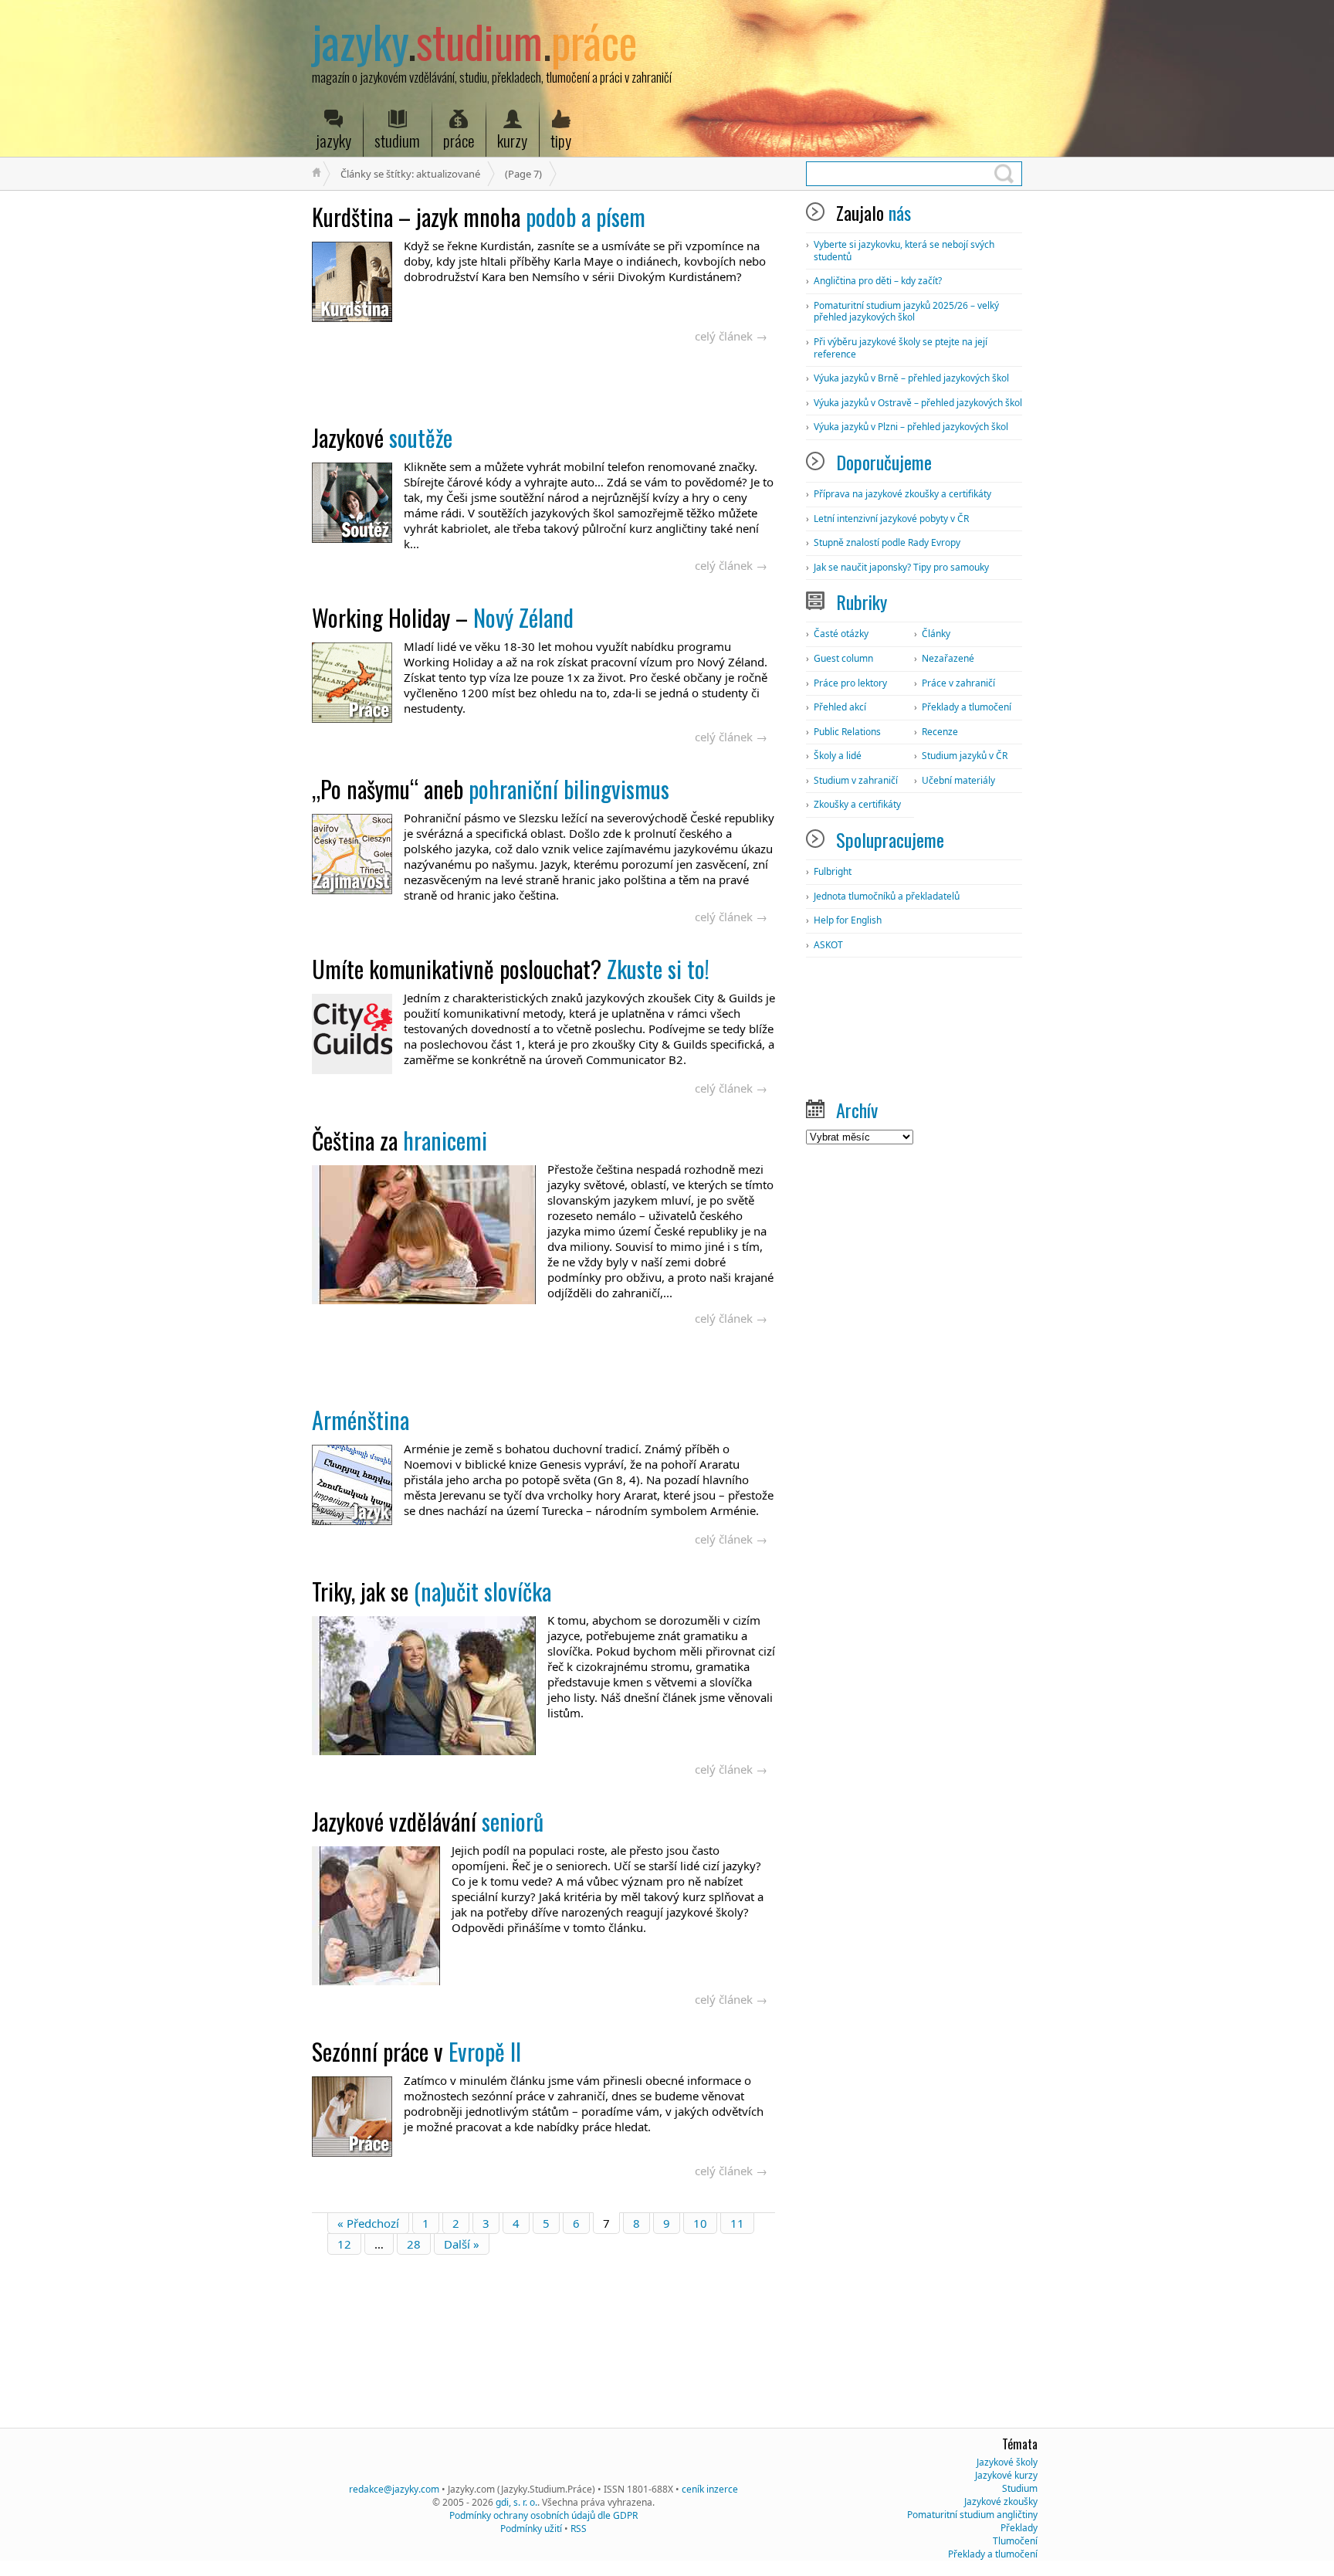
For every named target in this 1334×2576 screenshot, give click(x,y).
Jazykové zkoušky (1001, 2501)
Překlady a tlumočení (967, 707)
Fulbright (833, 871)
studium (397, 140)
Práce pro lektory (850, 683)
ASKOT (828, 945)
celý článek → (731, 336)
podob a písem (479, 217)
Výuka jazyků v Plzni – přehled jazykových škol (911, 427)
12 (344, 2244)
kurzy (512, 140)
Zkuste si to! (511, 969)
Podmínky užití (531, 2529)
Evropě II (416, 2051)
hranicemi (400, 1140)
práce (459, 140)
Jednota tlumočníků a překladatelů (887, 896)
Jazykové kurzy (1006, 2475)
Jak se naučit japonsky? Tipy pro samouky (901, 567)
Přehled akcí (840, 707)
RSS (579, 2529)
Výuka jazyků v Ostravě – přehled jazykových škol (918, 403)
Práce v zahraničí (958, 683)
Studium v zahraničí (856, 780)
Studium (1020, 2488)
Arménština (361, 1420)
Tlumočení (1015, 2541)
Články (936, 634)
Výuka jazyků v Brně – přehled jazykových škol (911, 378)
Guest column (843, 658)
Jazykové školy (1007, 2462)
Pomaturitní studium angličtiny (972, 2515)
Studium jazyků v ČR (965, 756)
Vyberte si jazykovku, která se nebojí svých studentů (904, 251)
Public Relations (847, 732)
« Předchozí (368, 2223)
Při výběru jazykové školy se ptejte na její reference (901, 348)
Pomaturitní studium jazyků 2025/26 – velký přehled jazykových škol (906, 312)
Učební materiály (958, 780)
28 (414, 2244)
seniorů (428, 1821)
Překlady (1019, 2528)
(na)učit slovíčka (432, 1591)
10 (700, 2223)
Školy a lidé (838, 756)
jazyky (333, 140)
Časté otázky (841, 634)
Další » (462, 2244)
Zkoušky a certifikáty (857, 804)
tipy (561, 140)
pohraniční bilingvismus (491, 789)
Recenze (940, 732)
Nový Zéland (443, 617)
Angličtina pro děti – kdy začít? (878, 281)
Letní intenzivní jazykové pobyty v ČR (891, 519)
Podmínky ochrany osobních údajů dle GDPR (543, 2515)
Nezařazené (948, 658)
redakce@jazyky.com (394, 2489)
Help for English (848, 920)
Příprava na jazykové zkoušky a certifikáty (902, 494)
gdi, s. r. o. (516, 2502)
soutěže (382, 437)
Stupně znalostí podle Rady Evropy (887, 542)
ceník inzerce (710, 2489)
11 (737, 2223)
